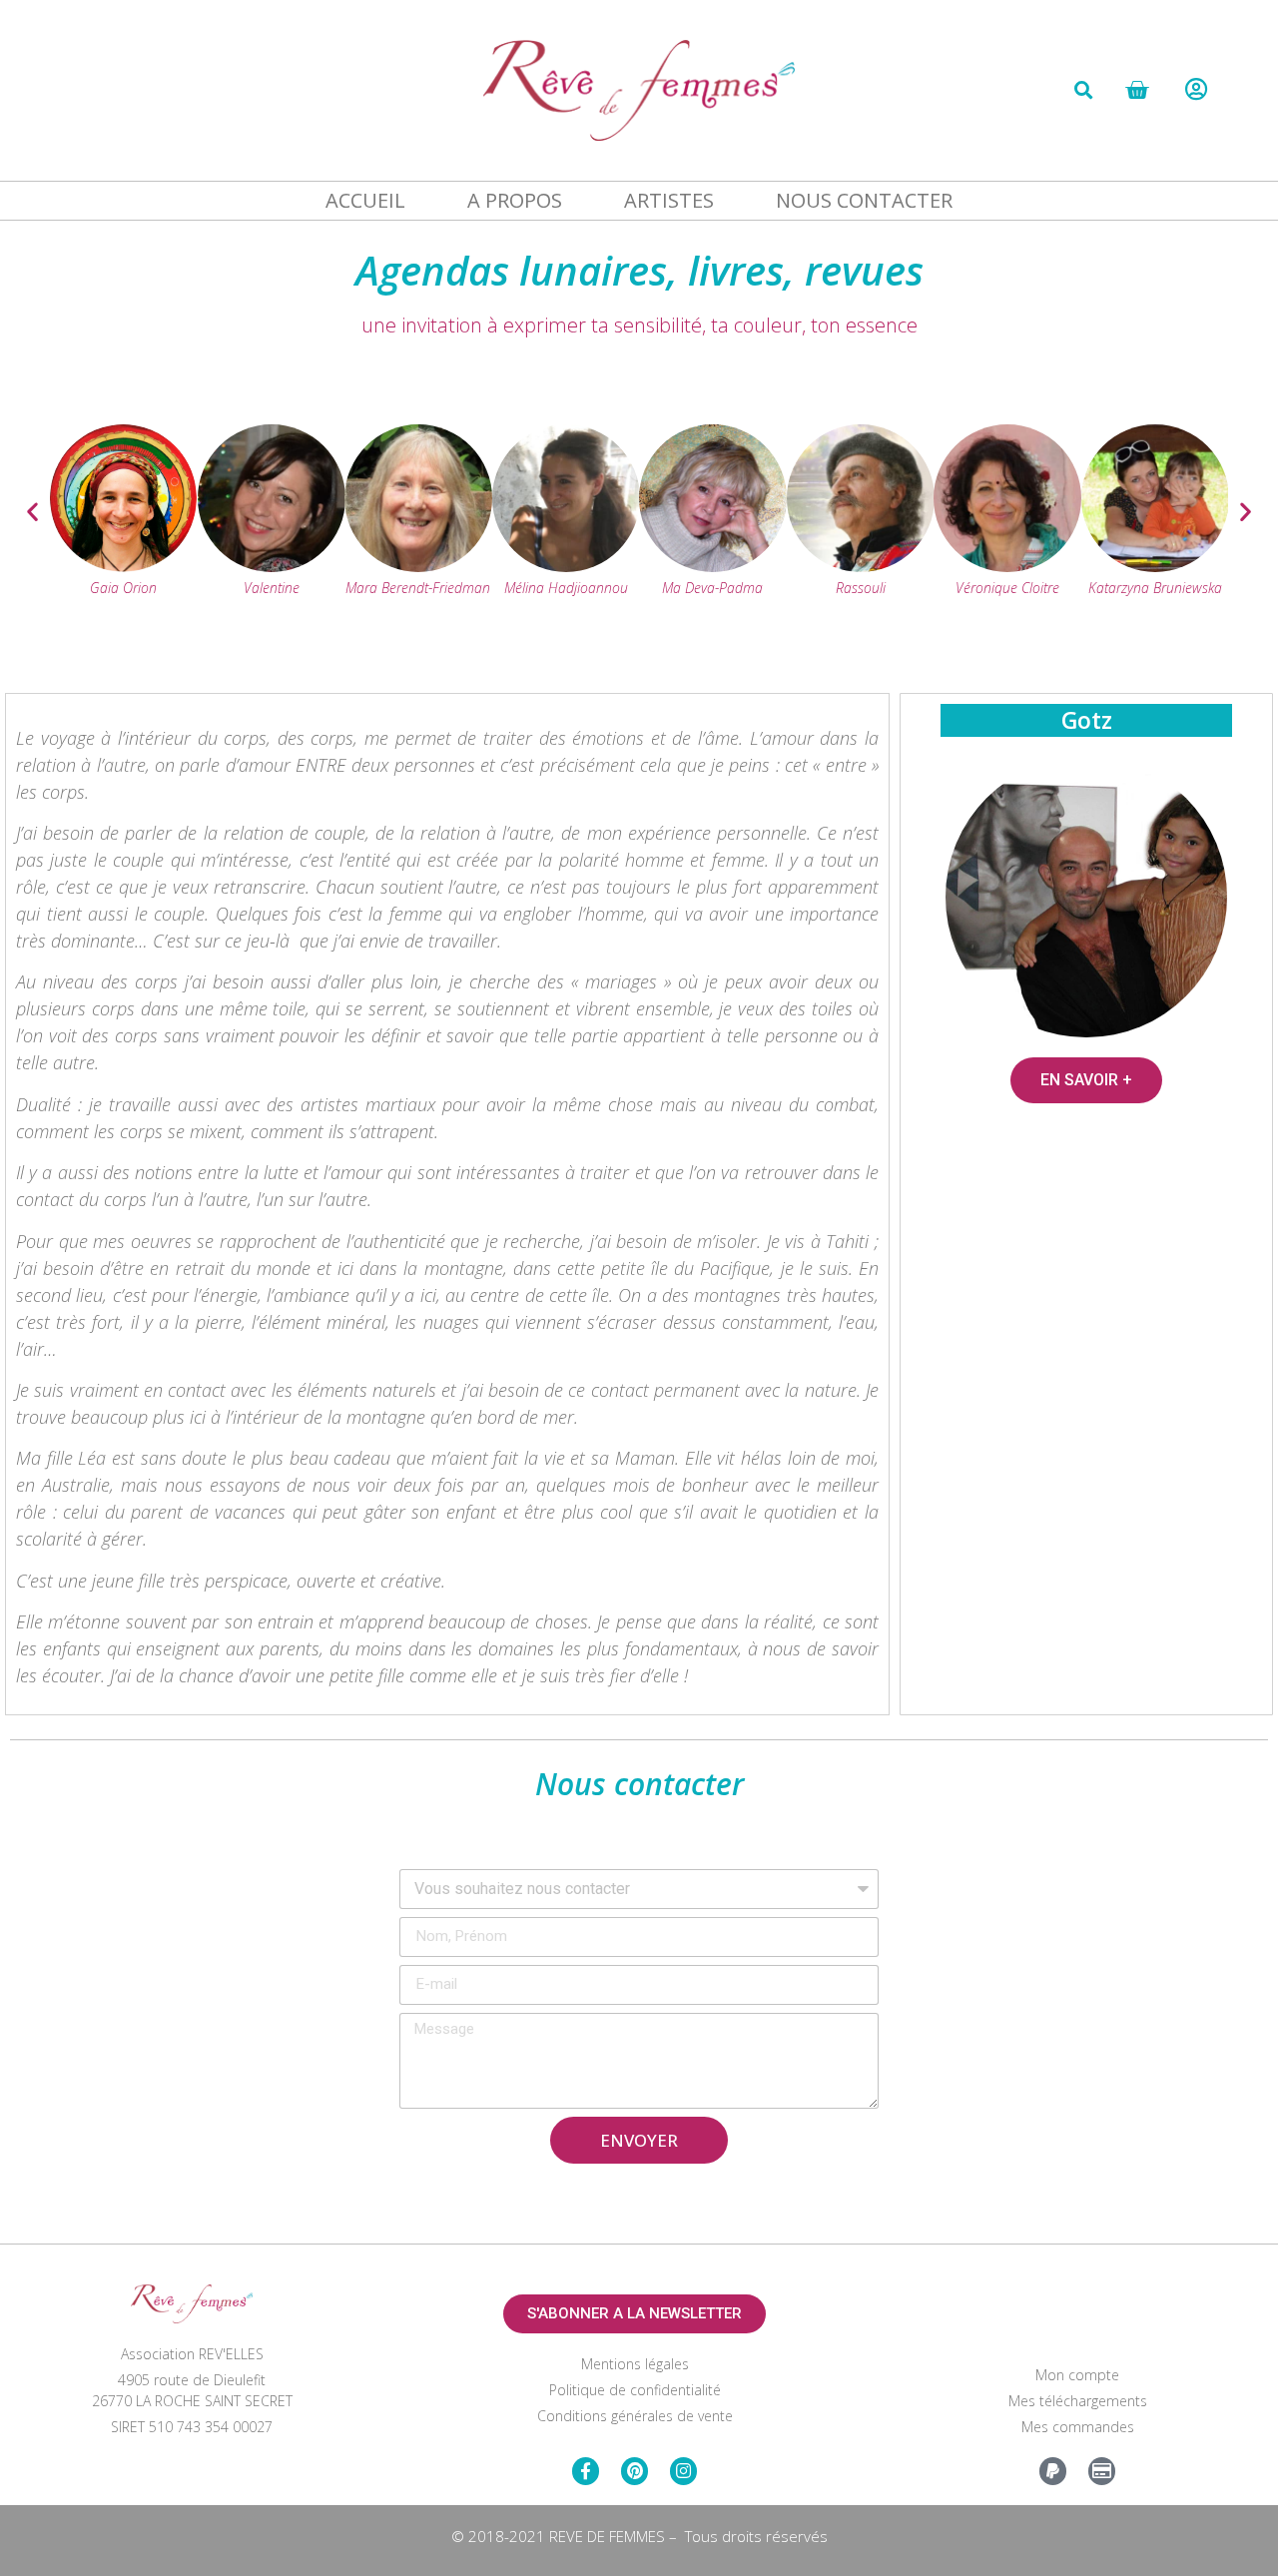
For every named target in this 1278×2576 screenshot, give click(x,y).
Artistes (669, 200)
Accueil (365, 200)
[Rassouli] (861, 566)
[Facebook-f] (586, 2471)
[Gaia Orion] (123, 566)
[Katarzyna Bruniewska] (1155, 566)
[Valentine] (272, 566)
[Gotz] (1086, 898)
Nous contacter (864, 200)
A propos (515, 200)
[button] (1083, 90)
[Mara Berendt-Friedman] (418, 566)
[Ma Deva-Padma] (713, 566)
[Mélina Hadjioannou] (566, 566)
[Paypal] (1053, 2471)
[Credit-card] (1102, 2471)
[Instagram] (683, 2471)
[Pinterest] (635, 2471)
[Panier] (1137, 90)
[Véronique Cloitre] (1007, 566)
